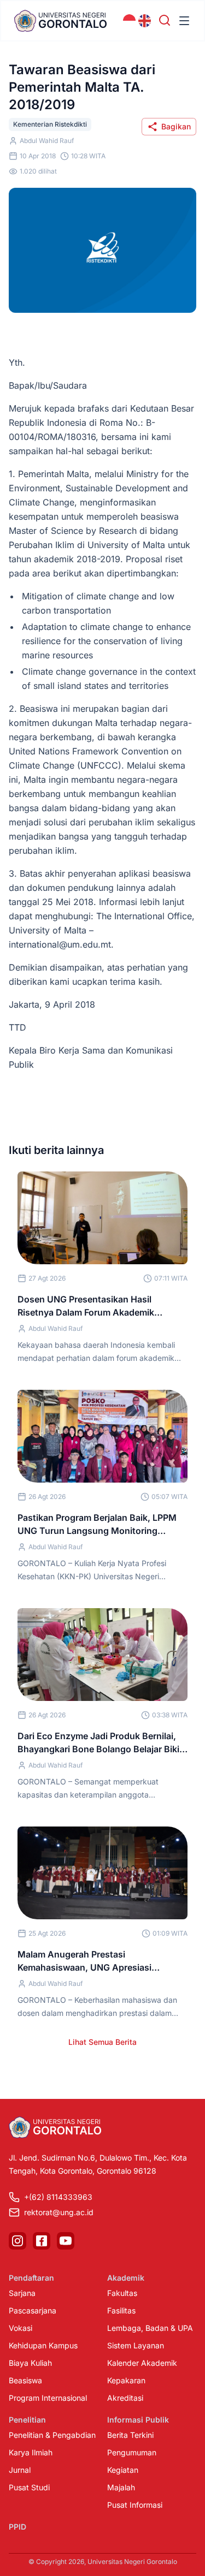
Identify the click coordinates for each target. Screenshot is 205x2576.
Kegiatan (123, 2470)
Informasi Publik (138, 2420)
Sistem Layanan (136, 2345)
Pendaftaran (31, 2278)
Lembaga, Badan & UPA (150, 2328)
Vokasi (20, 2328)
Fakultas (122, 2293)
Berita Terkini (130, 2435)
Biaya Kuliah (30, 2363)
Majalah (121, 2487)
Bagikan (176, 126)
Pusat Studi (29, 2487)
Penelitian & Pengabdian (52, 2435)
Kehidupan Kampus (43, 2345)
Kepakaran (126, 2380)
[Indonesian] (130, 21)
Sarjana (22, 2293)
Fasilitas (121, 2310)
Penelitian (27, 2420)
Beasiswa (25, 2380)
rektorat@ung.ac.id (59, 2212)
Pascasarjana (33, 2310)
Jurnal (20, 2470)
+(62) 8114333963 (58, 2197)
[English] (145, 21)
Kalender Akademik (142, 2363)
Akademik (126, 2278)
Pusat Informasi (135, 2505)
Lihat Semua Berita (102, 2042)
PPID (17, 2527)
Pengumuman (132, 2452)
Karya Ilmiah (31, 2452)
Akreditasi (125, 2398)
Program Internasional (48, 2398)
